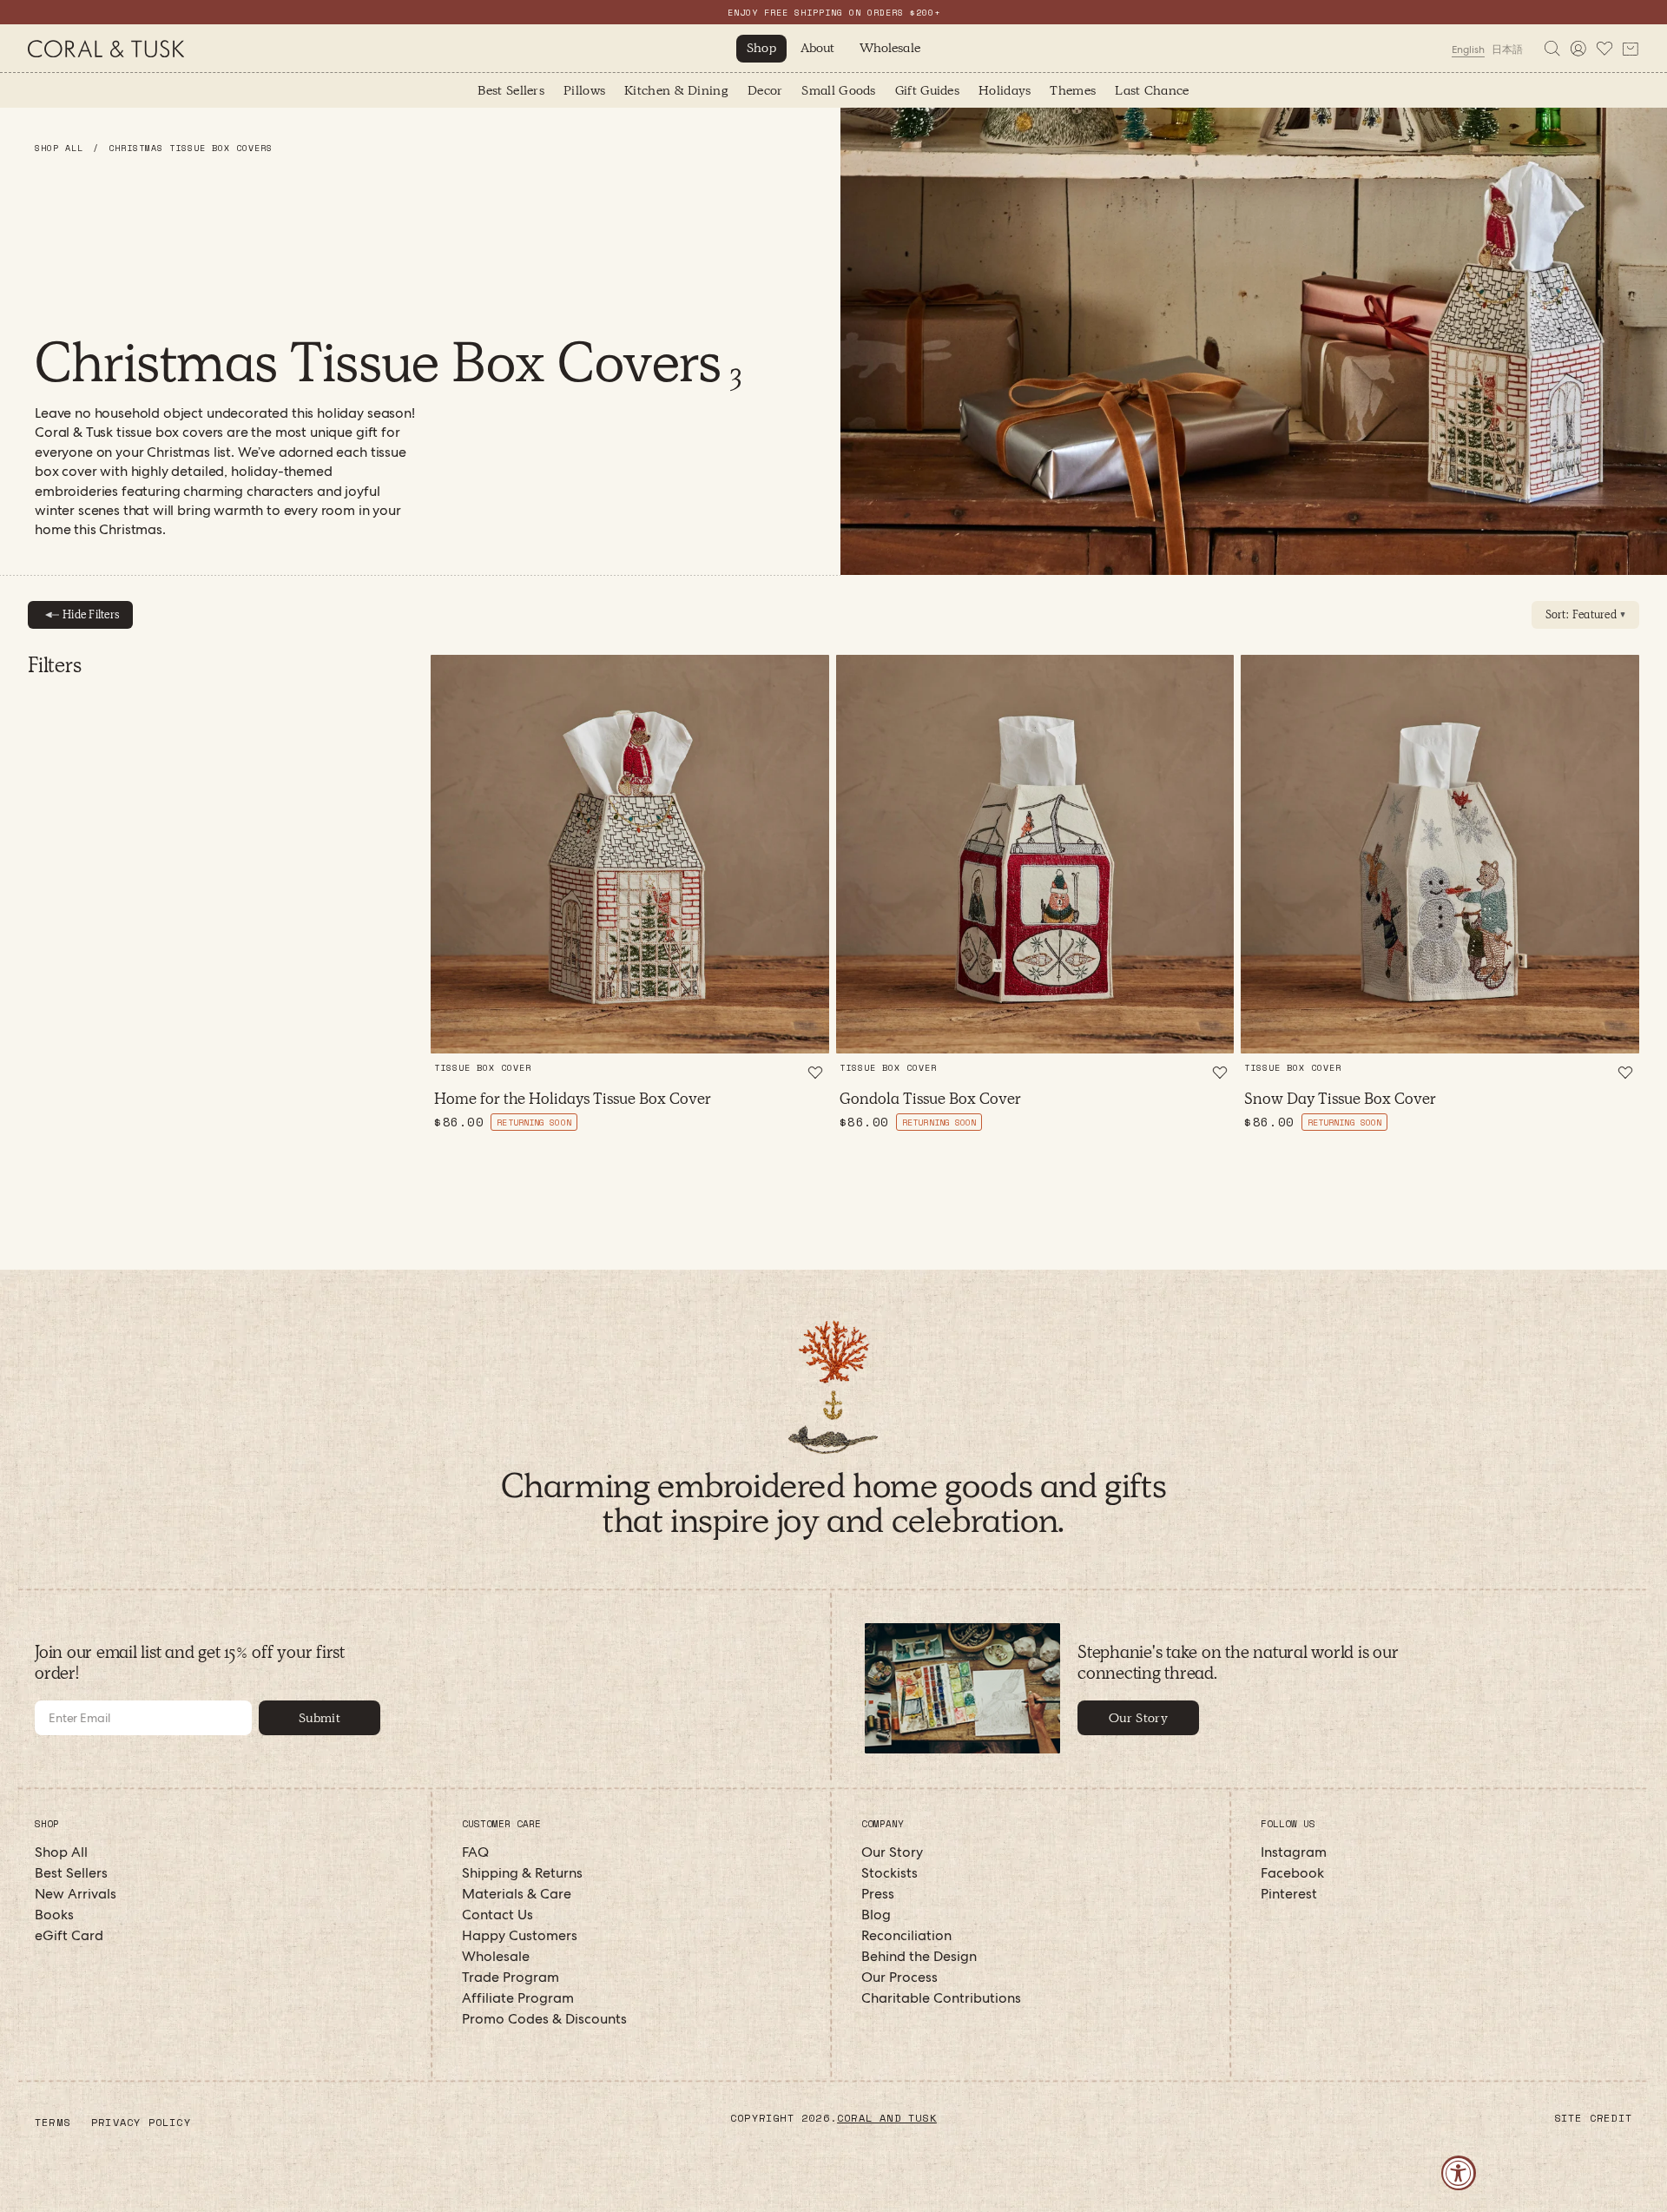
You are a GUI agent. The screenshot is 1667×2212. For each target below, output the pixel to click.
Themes (1073, 90)
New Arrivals (76, 1894)
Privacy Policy (141, 2122)
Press (878, 1894)
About (818, 48)
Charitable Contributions (941, 1998)
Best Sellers (511, 90)
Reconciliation (906, 1935)
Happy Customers (520, 1935)
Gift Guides (927, 90)
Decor (765, 90)
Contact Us (497, 1915)
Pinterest (1289, 1894)
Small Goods (838, 90)
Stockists (890, 1873)
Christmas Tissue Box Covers (191, 148)
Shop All (62, 148)
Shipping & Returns (522, 1873)
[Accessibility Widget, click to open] (1459, 2173)
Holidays (1005, 90)
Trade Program (511, 1977)
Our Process (899, 1977)
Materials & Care (517, 1894)
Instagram (1294, 1852)
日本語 (1507, 50)
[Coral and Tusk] (834, 1379)
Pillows (584, 90)
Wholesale (890, 48)
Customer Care (501, 1824)
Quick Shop (630, 1023)
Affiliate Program (518, 1998)
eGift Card (69, 1935)
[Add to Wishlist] (815, 1073)
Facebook (1292, 1873)
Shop (761, 48)
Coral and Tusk (887, 2118)
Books (54, 1915)
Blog (876, 1915)
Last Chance (1152, 90)
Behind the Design (919, 1956)
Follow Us (1288, 1824)
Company (883, 1824)
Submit (320, 1718)
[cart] (1631, 49)
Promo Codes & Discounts (544, 2019)
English (1468, 50)
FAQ (475, 1852)
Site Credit (1593, 2118)
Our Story (1138, 1718)
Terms (53, 2122)
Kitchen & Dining (676, 90)
